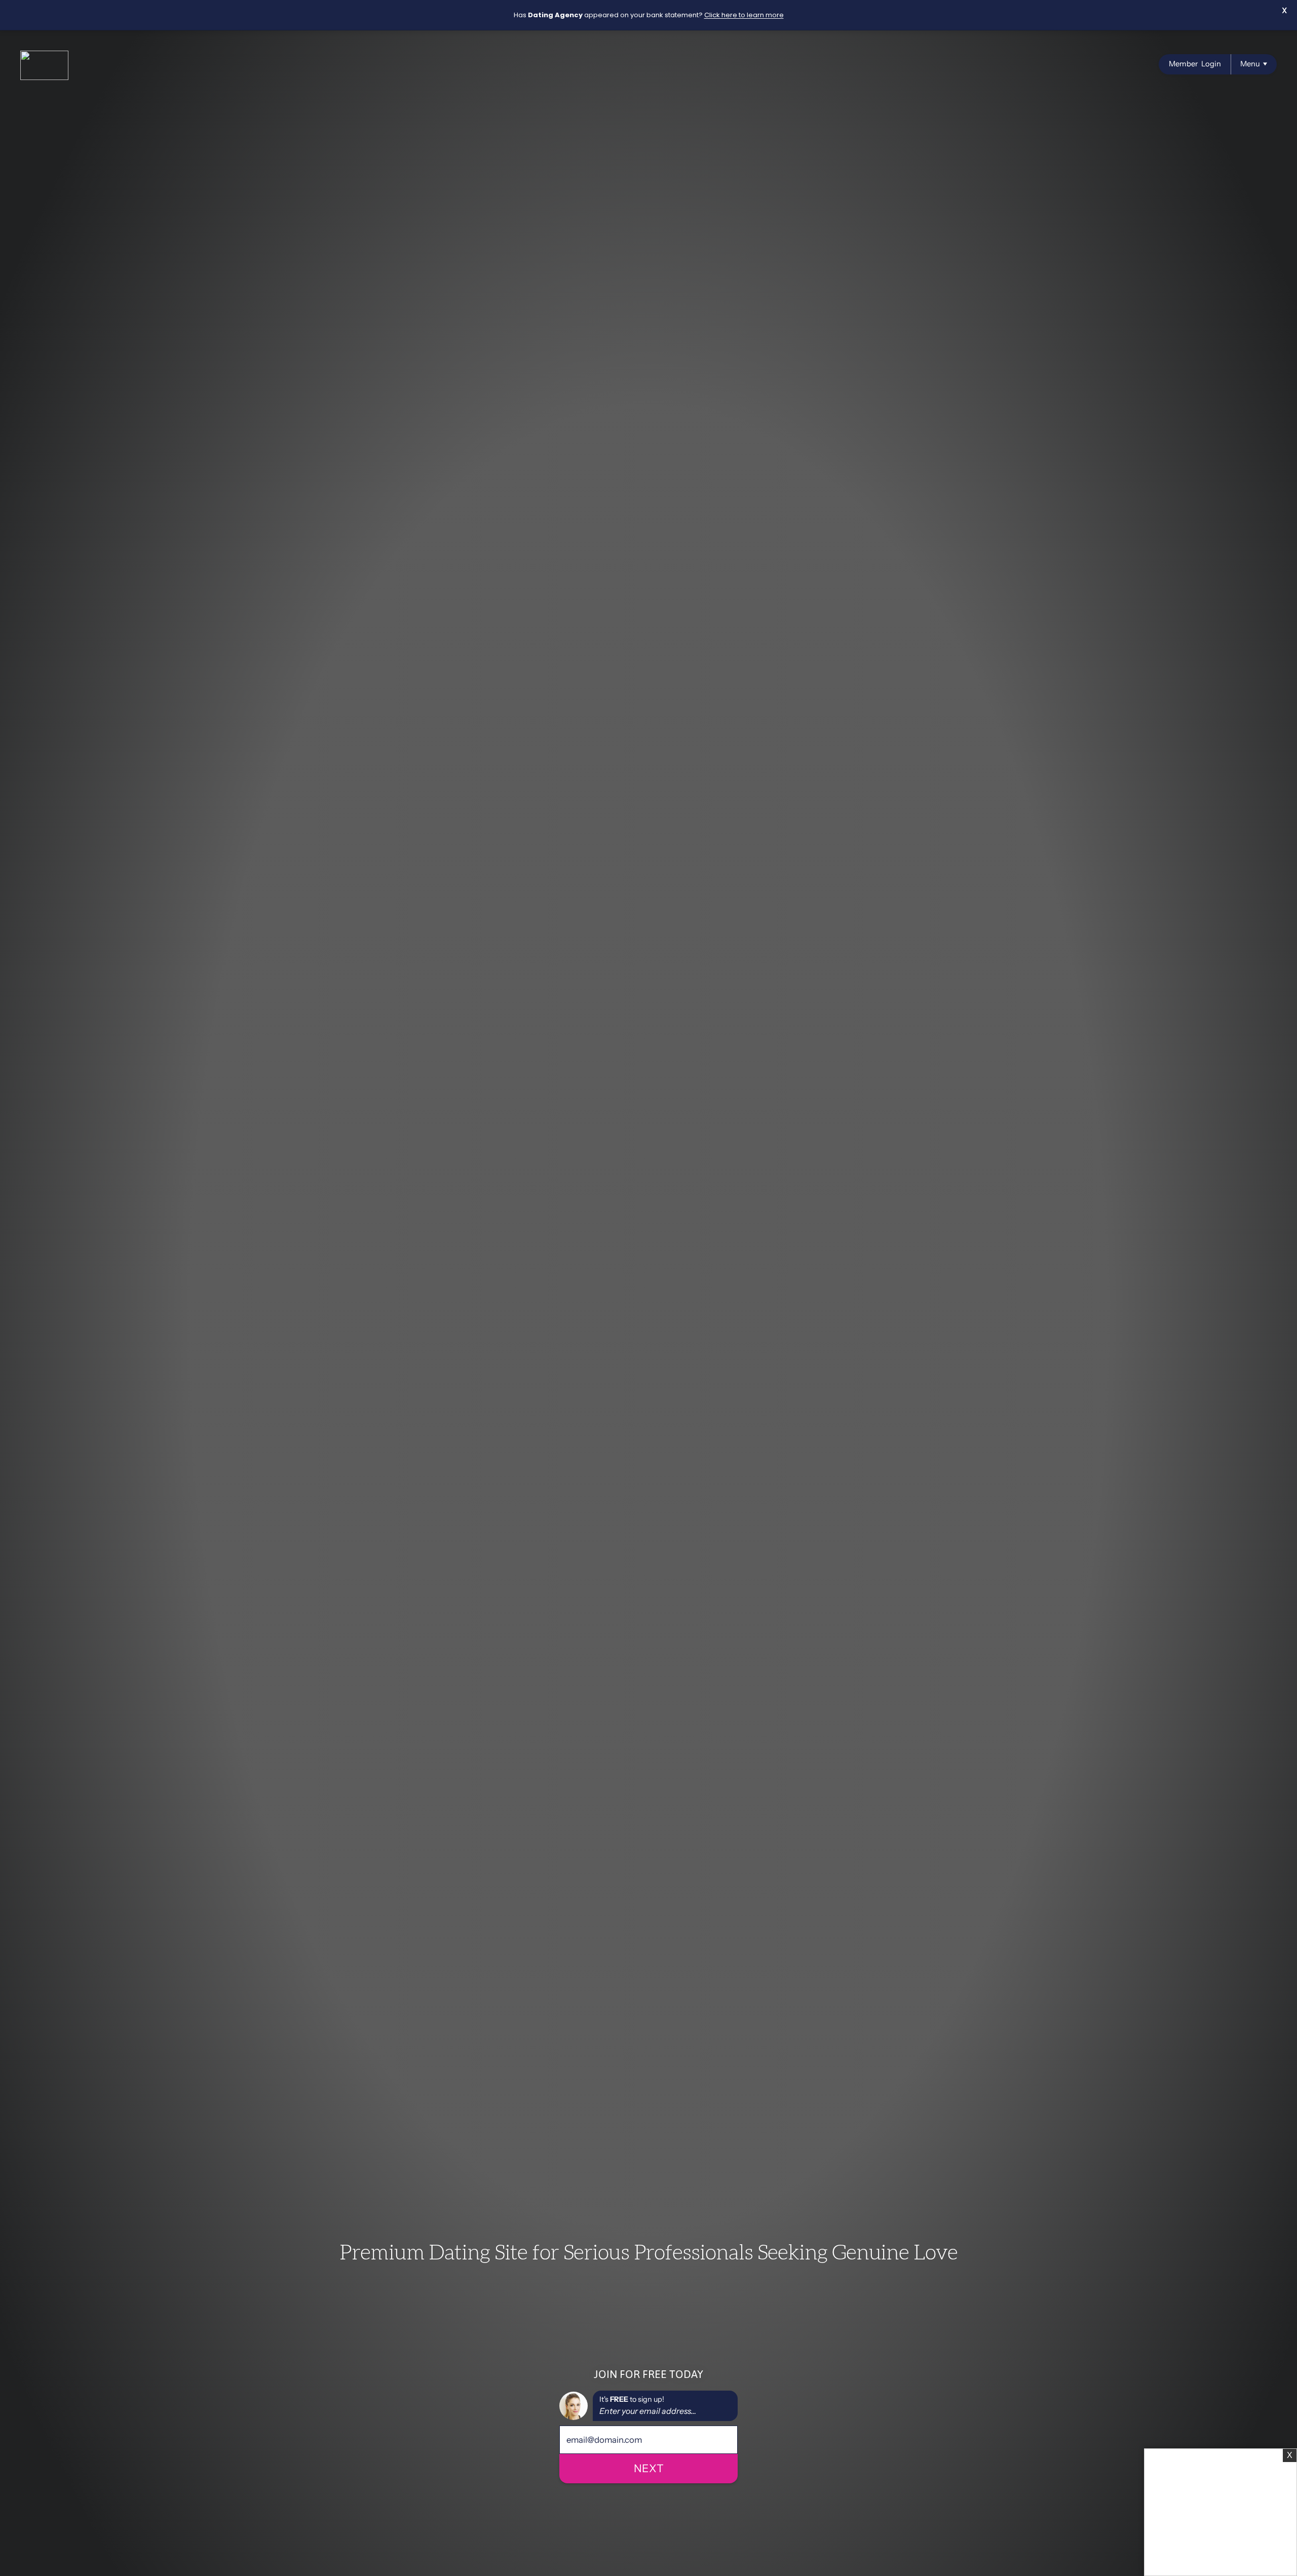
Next (649, 2468)
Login (1195, 64)
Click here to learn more (744, 15)
